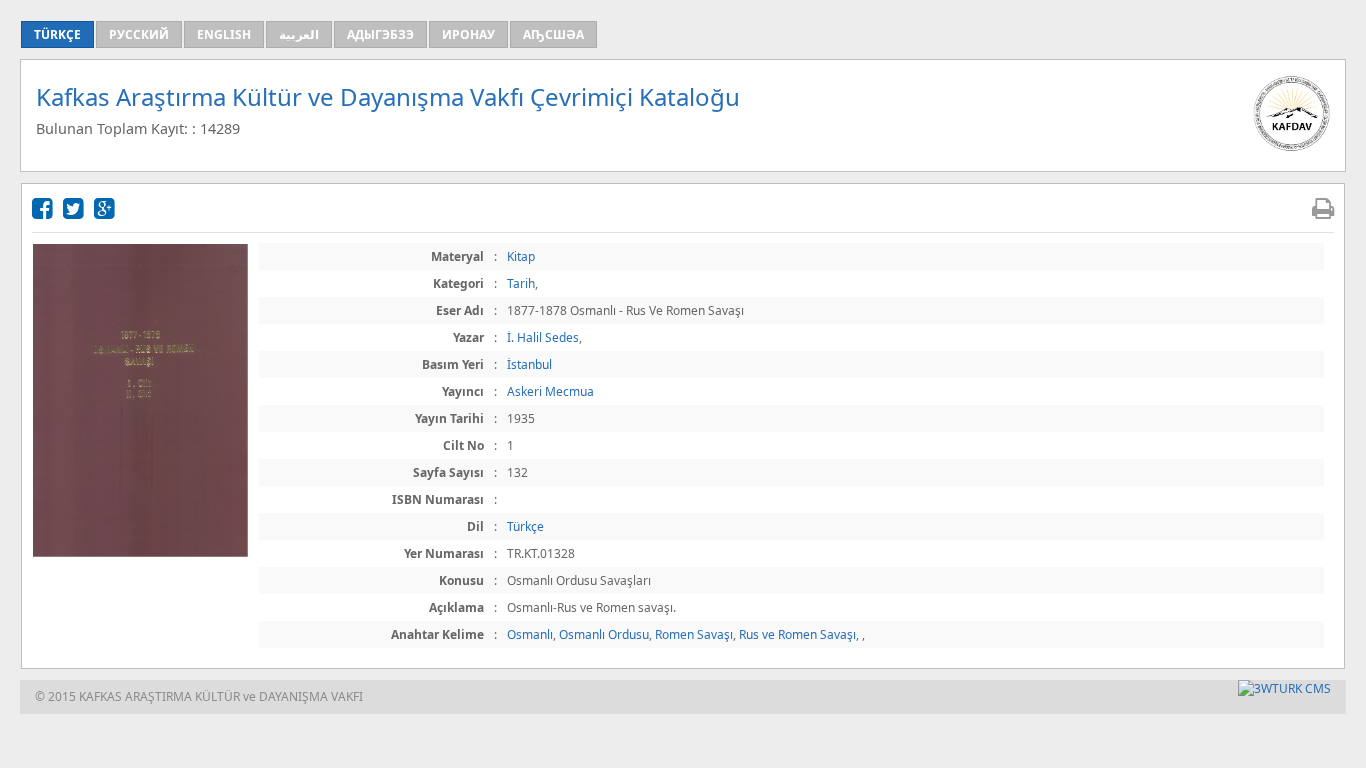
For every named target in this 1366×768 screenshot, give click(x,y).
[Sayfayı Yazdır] (1323, 207)
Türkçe (525, 526)
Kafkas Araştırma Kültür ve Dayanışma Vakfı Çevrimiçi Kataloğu (388, 96)
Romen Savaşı (694, 634)
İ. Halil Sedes (543, 337)
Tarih (521, 283)
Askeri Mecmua (550, 391)
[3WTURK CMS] (1284, 688)
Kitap (521, 256)
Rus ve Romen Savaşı (797, 634)
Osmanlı (530, 634)
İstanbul (529, 364)
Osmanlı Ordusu (604, 634)
